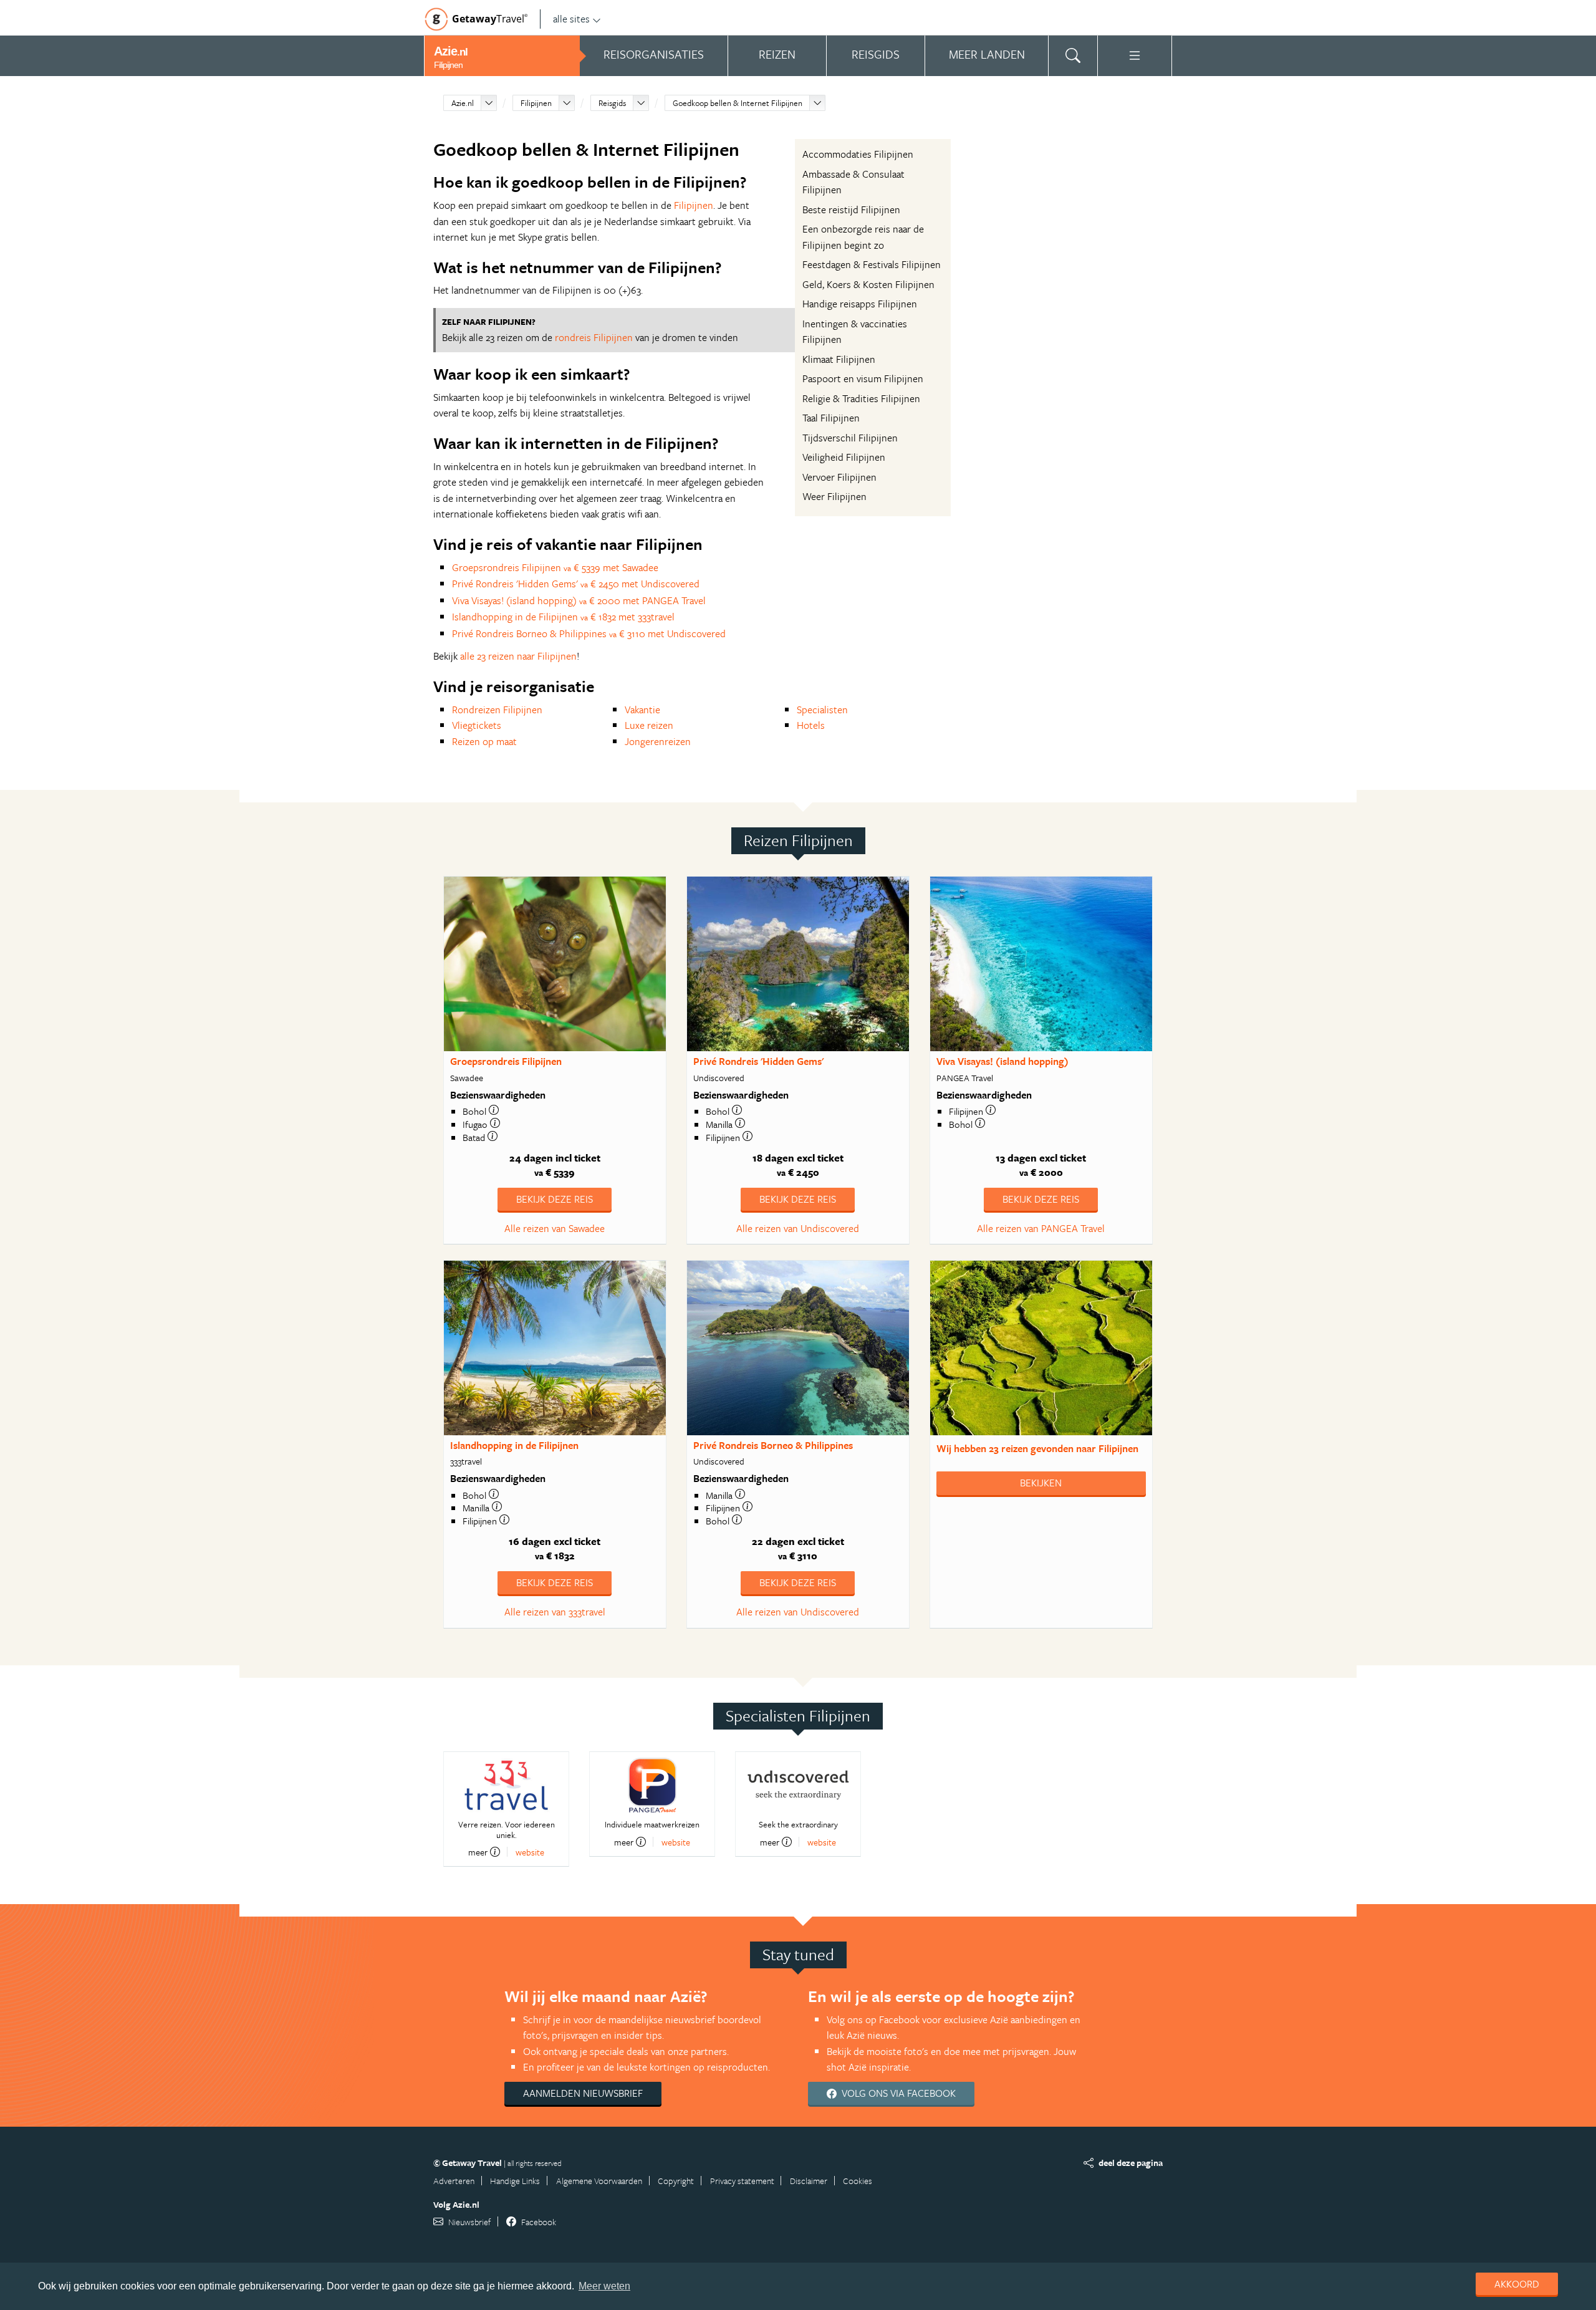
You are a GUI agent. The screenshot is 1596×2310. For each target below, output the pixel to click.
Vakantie (642, 710)
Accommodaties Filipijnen (858, 154)
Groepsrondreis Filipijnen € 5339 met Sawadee (555, 567)
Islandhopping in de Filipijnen (514, 1445)
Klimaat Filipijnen (839, 359)
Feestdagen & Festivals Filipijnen (872, 264)
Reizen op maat (484, 741)
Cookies (858, 2181)
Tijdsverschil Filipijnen (850, 438)
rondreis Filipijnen (594, 337)
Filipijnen (536, 103)
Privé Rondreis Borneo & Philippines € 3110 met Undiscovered (589, 633)
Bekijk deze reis (555, 1199)
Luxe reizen (649, 725)
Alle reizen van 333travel (555, 1612)
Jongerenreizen (658, 741)
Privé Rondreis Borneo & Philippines (773, 1445)
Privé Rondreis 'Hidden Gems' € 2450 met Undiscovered (576, 584)
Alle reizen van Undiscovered (798, 1228)
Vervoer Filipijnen (839, 477)
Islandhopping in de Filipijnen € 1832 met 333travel (563, 617)
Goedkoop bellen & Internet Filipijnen (738, 103)
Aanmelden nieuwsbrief (583, 2093)
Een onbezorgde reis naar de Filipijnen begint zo (863, 237)
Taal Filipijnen (831, 418)
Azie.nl (463, 103)
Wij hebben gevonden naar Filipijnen (1037, 1448)
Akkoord (1517, 2284)
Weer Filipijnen (834, 496)
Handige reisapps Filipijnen (860, 304)
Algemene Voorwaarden (599, 2181)
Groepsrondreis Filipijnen (506, 1061)
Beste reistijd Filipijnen (851, 209)
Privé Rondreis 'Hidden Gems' (758, 1061)
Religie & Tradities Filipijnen (861, 398)
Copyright (676, 2181)
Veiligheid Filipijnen (844, 457)
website (530, 1852)
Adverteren (454, 2181)
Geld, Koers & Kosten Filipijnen (868, 284)
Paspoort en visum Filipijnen (863, 378)
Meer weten (604, 2286)
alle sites (571, 19)
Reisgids (612, 103)
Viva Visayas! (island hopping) (1002, 1061)
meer (478, 1852)
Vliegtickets (477, 725)
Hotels (811, 725)
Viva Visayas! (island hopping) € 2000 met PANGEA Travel (579, 600)
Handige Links (515, 2181)
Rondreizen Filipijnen (497, 710)
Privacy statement (742, 2181)
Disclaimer (809, 2181)
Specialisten (822, 710)
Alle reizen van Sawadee (555, 1228)
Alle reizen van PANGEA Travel (1041, 1228)
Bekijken (1041, 1483)
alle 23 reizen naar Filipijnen (518, 656)
